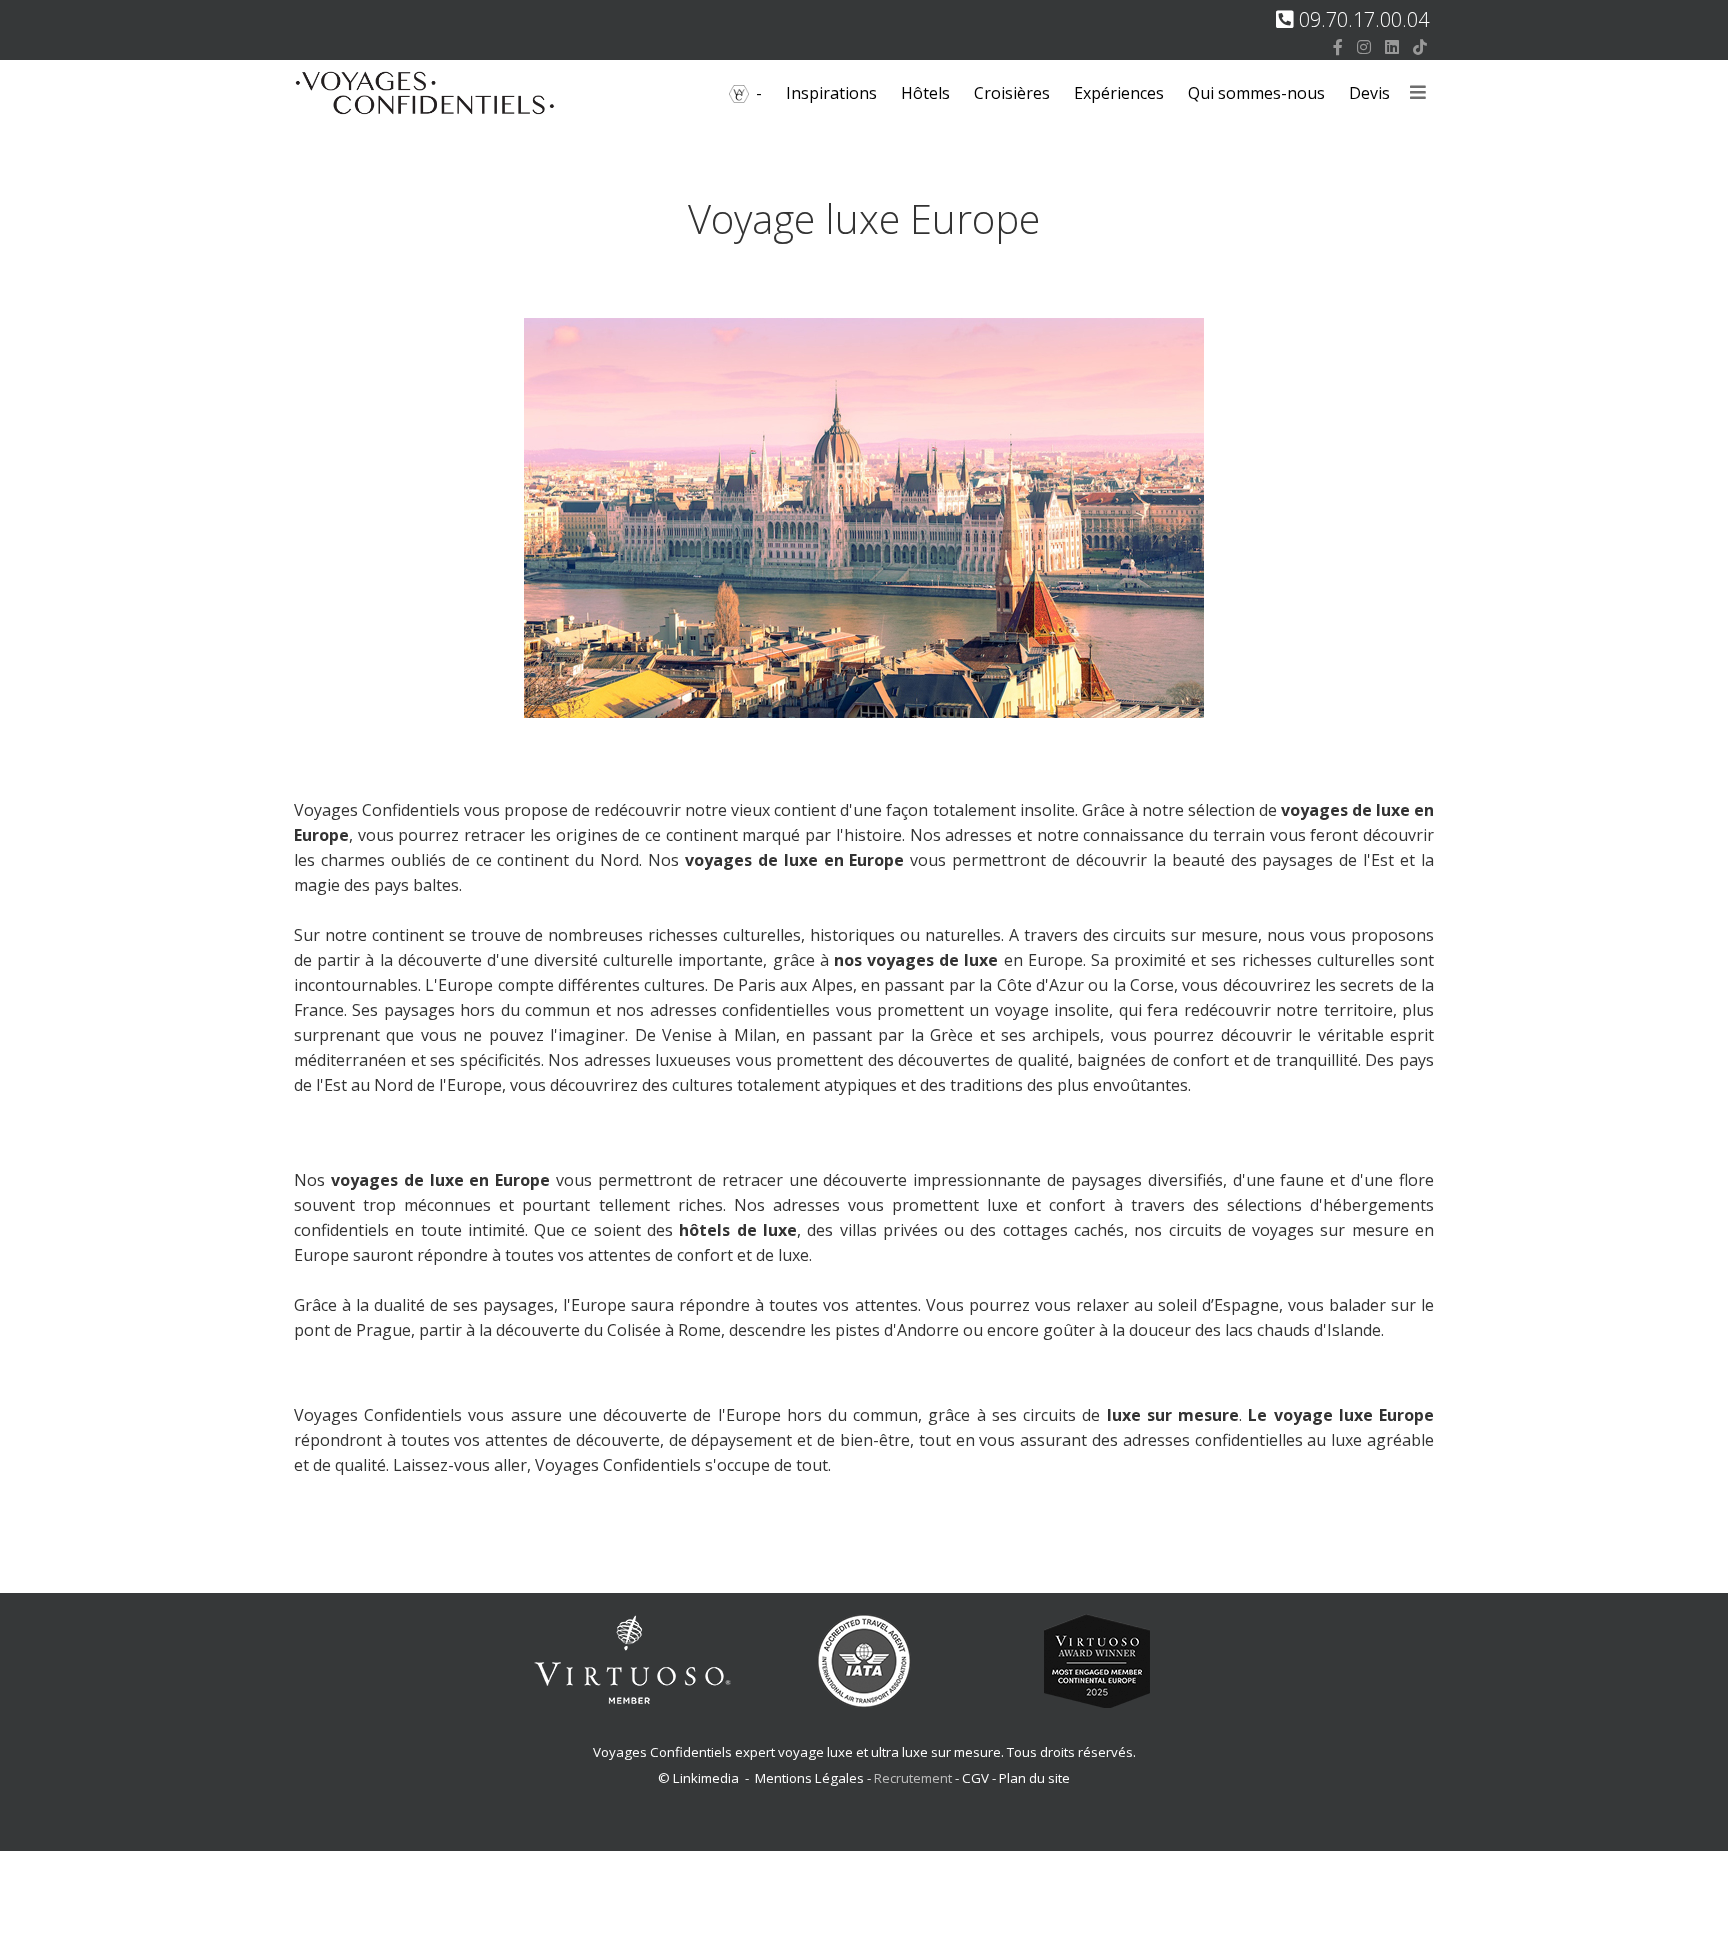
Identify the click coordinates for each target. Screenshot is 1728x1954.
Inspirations (831, 93)
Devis (1369, 93)
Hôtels (925, 93)
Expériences (1119, 93)
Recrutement (914, 1778)
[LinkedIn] (1392, 47)
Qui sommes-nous (1256, 93)
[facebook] (1338, 47)
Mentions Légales (809, 1778)
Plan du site (1034, 1778)
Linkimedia (706, 1778)
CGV (975, 1778)
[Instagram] (1364, 47)
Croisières (1012, 93)
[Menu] (1418, 93)
